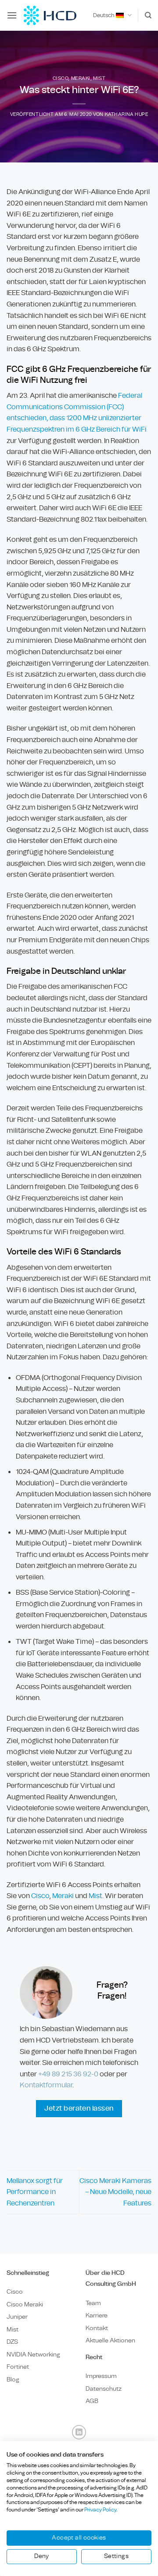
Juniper (17, 2317)
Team (93, 2303)
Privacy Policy (100, 2510)
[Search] (148, 15)
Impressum (101, 2376)
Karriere (97, 2315)
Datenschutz (104, 2389)
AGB (92, 2401)
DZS (12, 2342)
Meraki (81, 78)
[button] (12, 15)
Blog (13, 2380)
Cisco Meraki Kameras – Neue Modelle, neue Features (115, 2192)
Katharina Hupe (127, 114)
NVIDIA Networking (33, 2354)
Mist (99, 78)
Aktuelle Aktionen (110, 2340)
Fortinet (18, 2367)
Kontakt (97, 2328)
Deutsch (104, 15)
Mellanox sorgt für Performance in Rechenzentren (35, 2192)
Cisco (61, 78)
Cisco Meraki (25, 2304)
